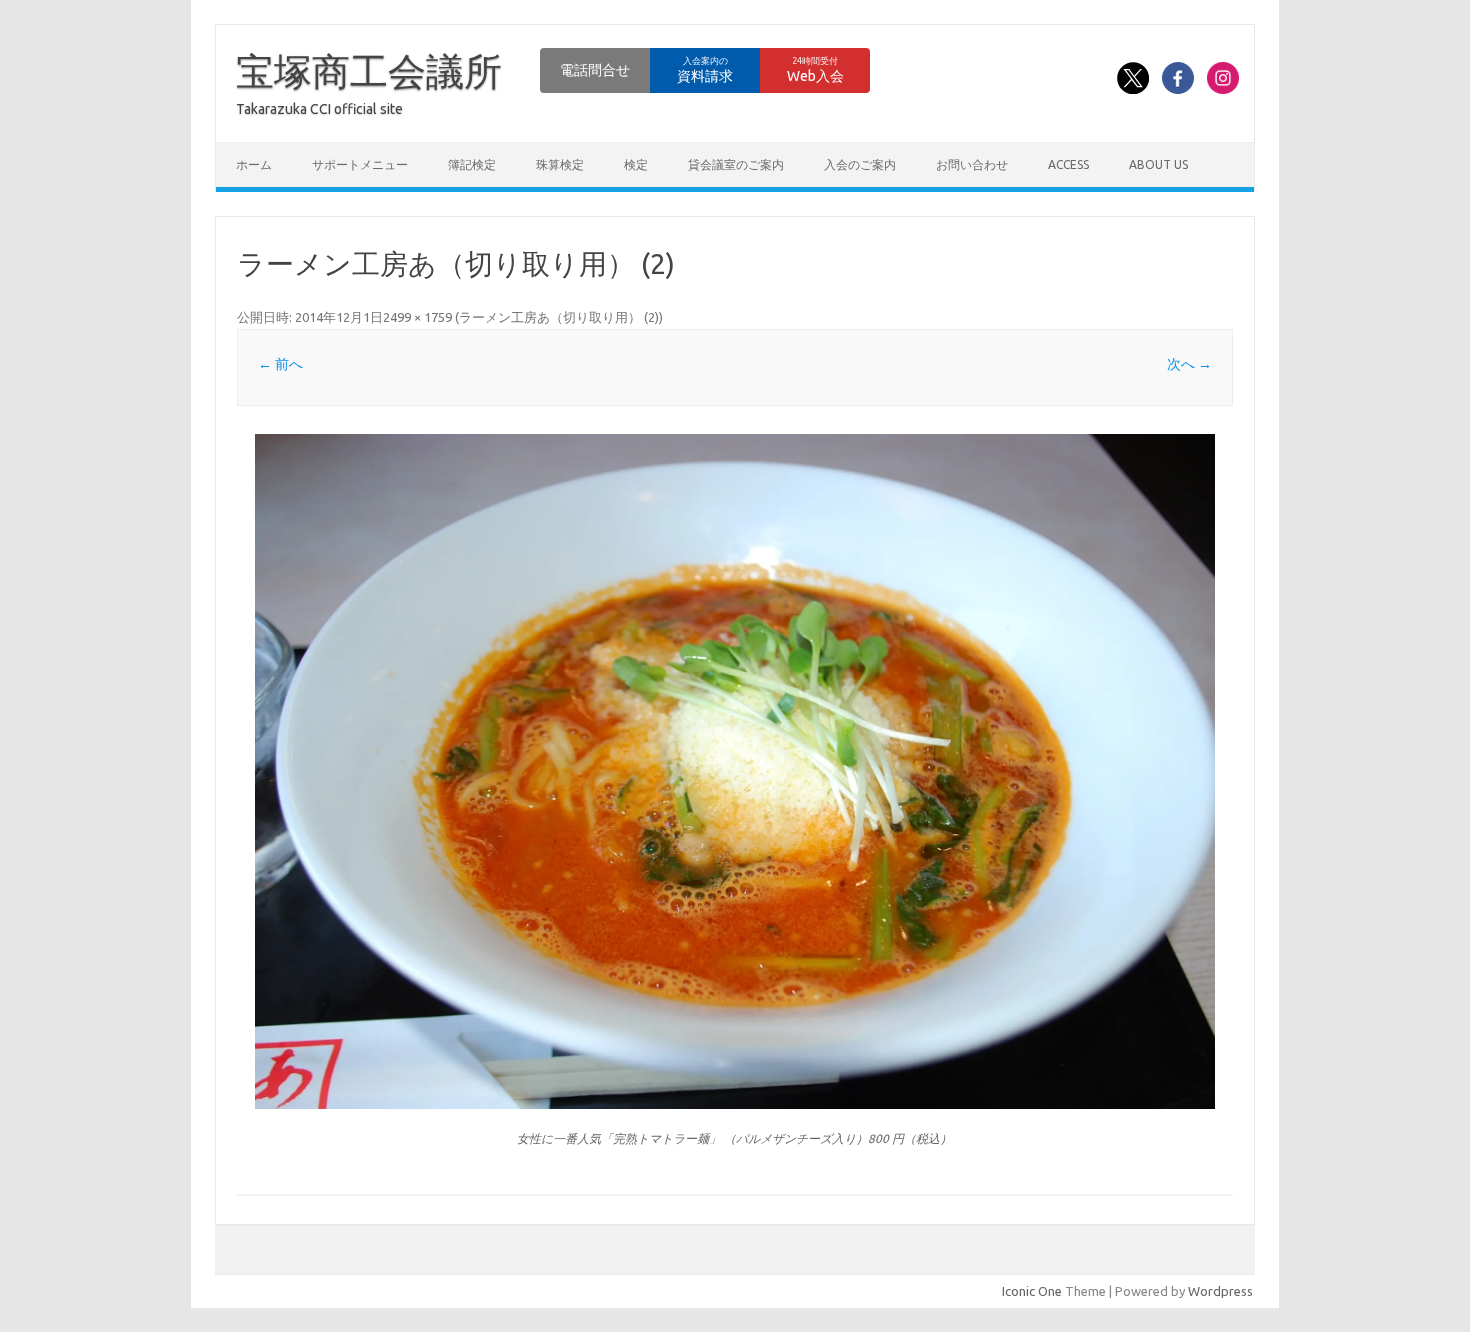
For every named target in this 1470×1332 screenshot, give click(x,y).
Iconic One (1032, 1291)
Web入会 (815, 70)
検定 (636, 164)
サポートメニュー (360, 164)
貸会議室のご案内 (736, 164)
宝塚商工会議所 (369, 71)
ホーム (254, 164)
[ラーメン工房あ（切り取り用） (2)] (735, 772)
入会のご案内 (860, 164)
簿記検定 (472, 164)
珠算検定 (560, 164)
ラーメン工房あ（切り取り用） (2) (559, 317)
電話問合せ (595, 70)
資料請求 (705, 70)
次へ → (1189, 364)
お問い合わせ (972, 164)
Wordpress (1220, 1291)
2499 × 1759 (417, 317)
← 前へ (280, 364)
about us (1158, 164)
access (1068, 164)
